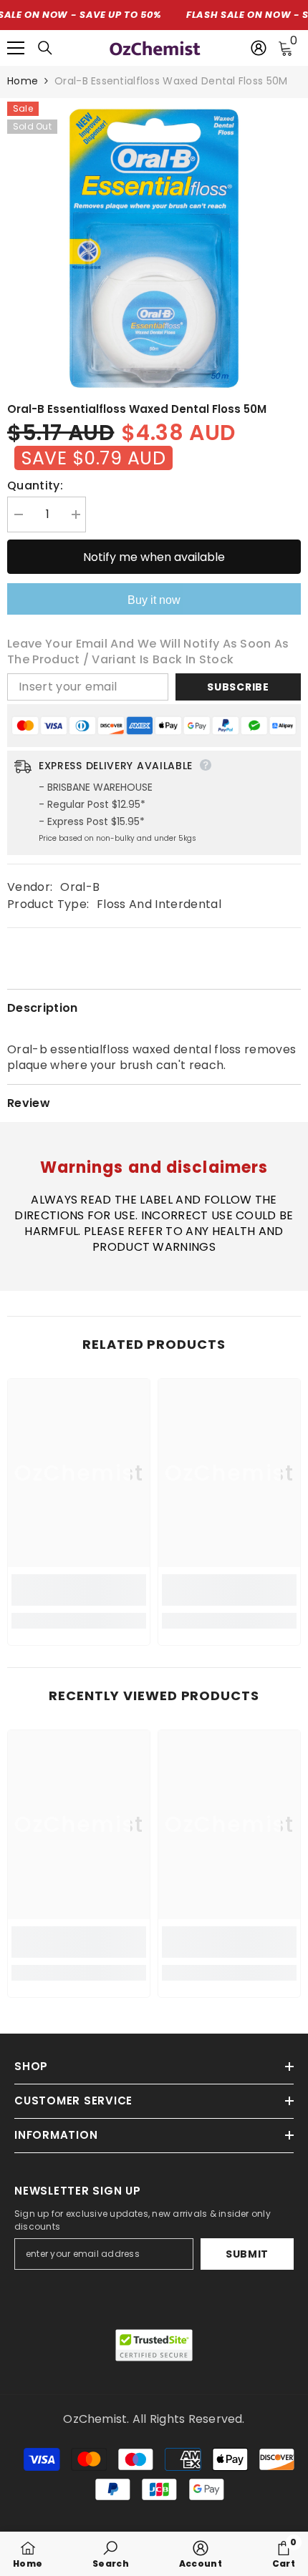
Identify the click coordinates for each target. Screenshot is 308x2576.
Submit (247, 2254)
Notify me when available (154, 557)
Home (23, 81)
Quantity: (35, 486)
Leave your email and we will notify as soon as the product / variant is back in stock (148, 652)
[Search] (45, 48)
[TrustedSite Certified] (154, 2345)
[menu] (16, 48)
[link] (79, 1590)
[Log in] (259, 48)
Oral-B (80, 887)
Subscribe (238, 687)
